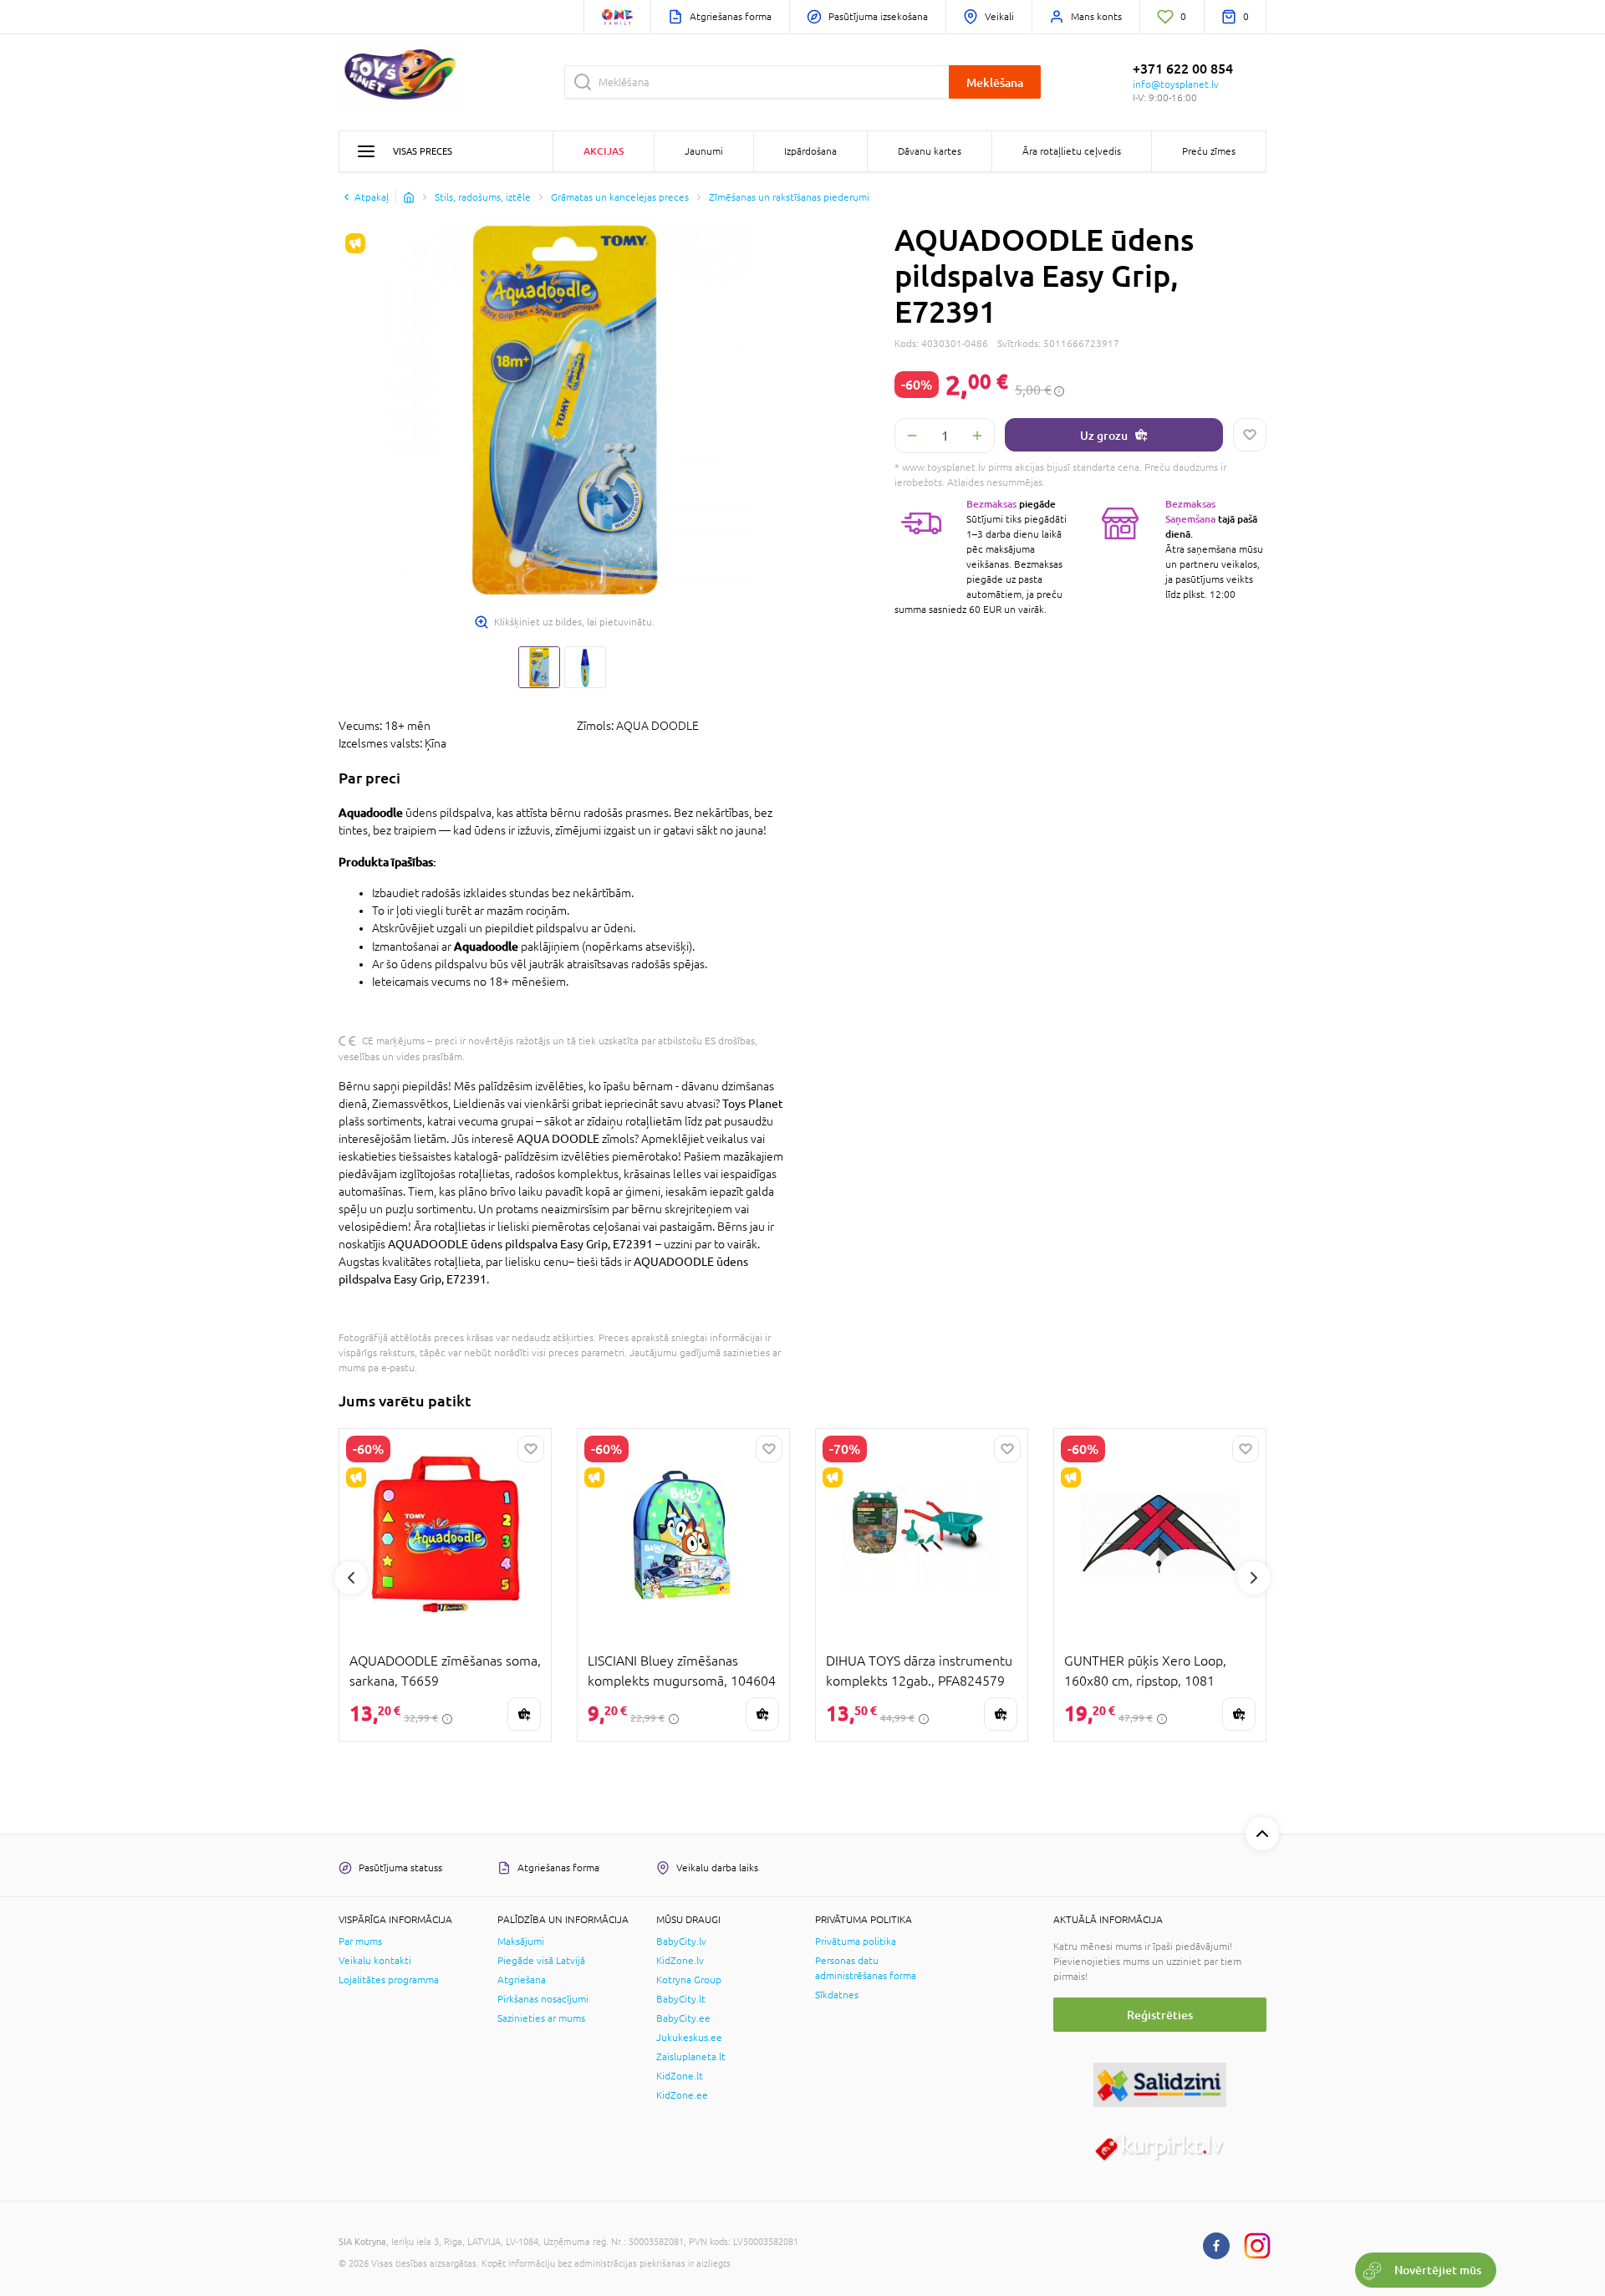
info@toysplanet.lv (1176, 84)
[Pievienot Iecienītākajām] (1250, 435)
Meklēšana (995, 82)
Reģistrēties (1160, 2015)
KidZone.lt (680, 2076)
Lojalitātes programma (389, 1980)
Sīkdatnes (837, 1995)
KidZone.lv (680, 1961)
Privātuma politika (856, 1941)
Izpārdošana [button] (810, 151)
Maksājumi (521, 1941)
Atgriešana (522, 1980)
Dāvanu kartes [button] (930, 151)
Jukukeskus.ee (689, 2038)
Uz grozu (1104, 435)
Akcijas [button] (604, 151)
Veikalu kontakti (375, 1961)
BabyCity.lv (681, 1941)
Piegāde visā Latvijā (541, 1961)
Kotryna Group (689, 1980)
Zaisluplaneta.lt (691, 2057)
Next (1254, 1578)
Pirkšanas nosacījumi (543, 1999)
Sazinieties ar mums (541, 2018)
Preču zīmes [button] (1209, 151)
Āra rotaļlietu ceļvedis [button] (1072, 151)
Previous (351, 1578)
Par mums (360, 1941)
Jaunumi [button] (704, 151)
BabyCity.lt (681, 1999)
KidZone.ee (682, 2095)
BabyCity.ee (683, 2018)
